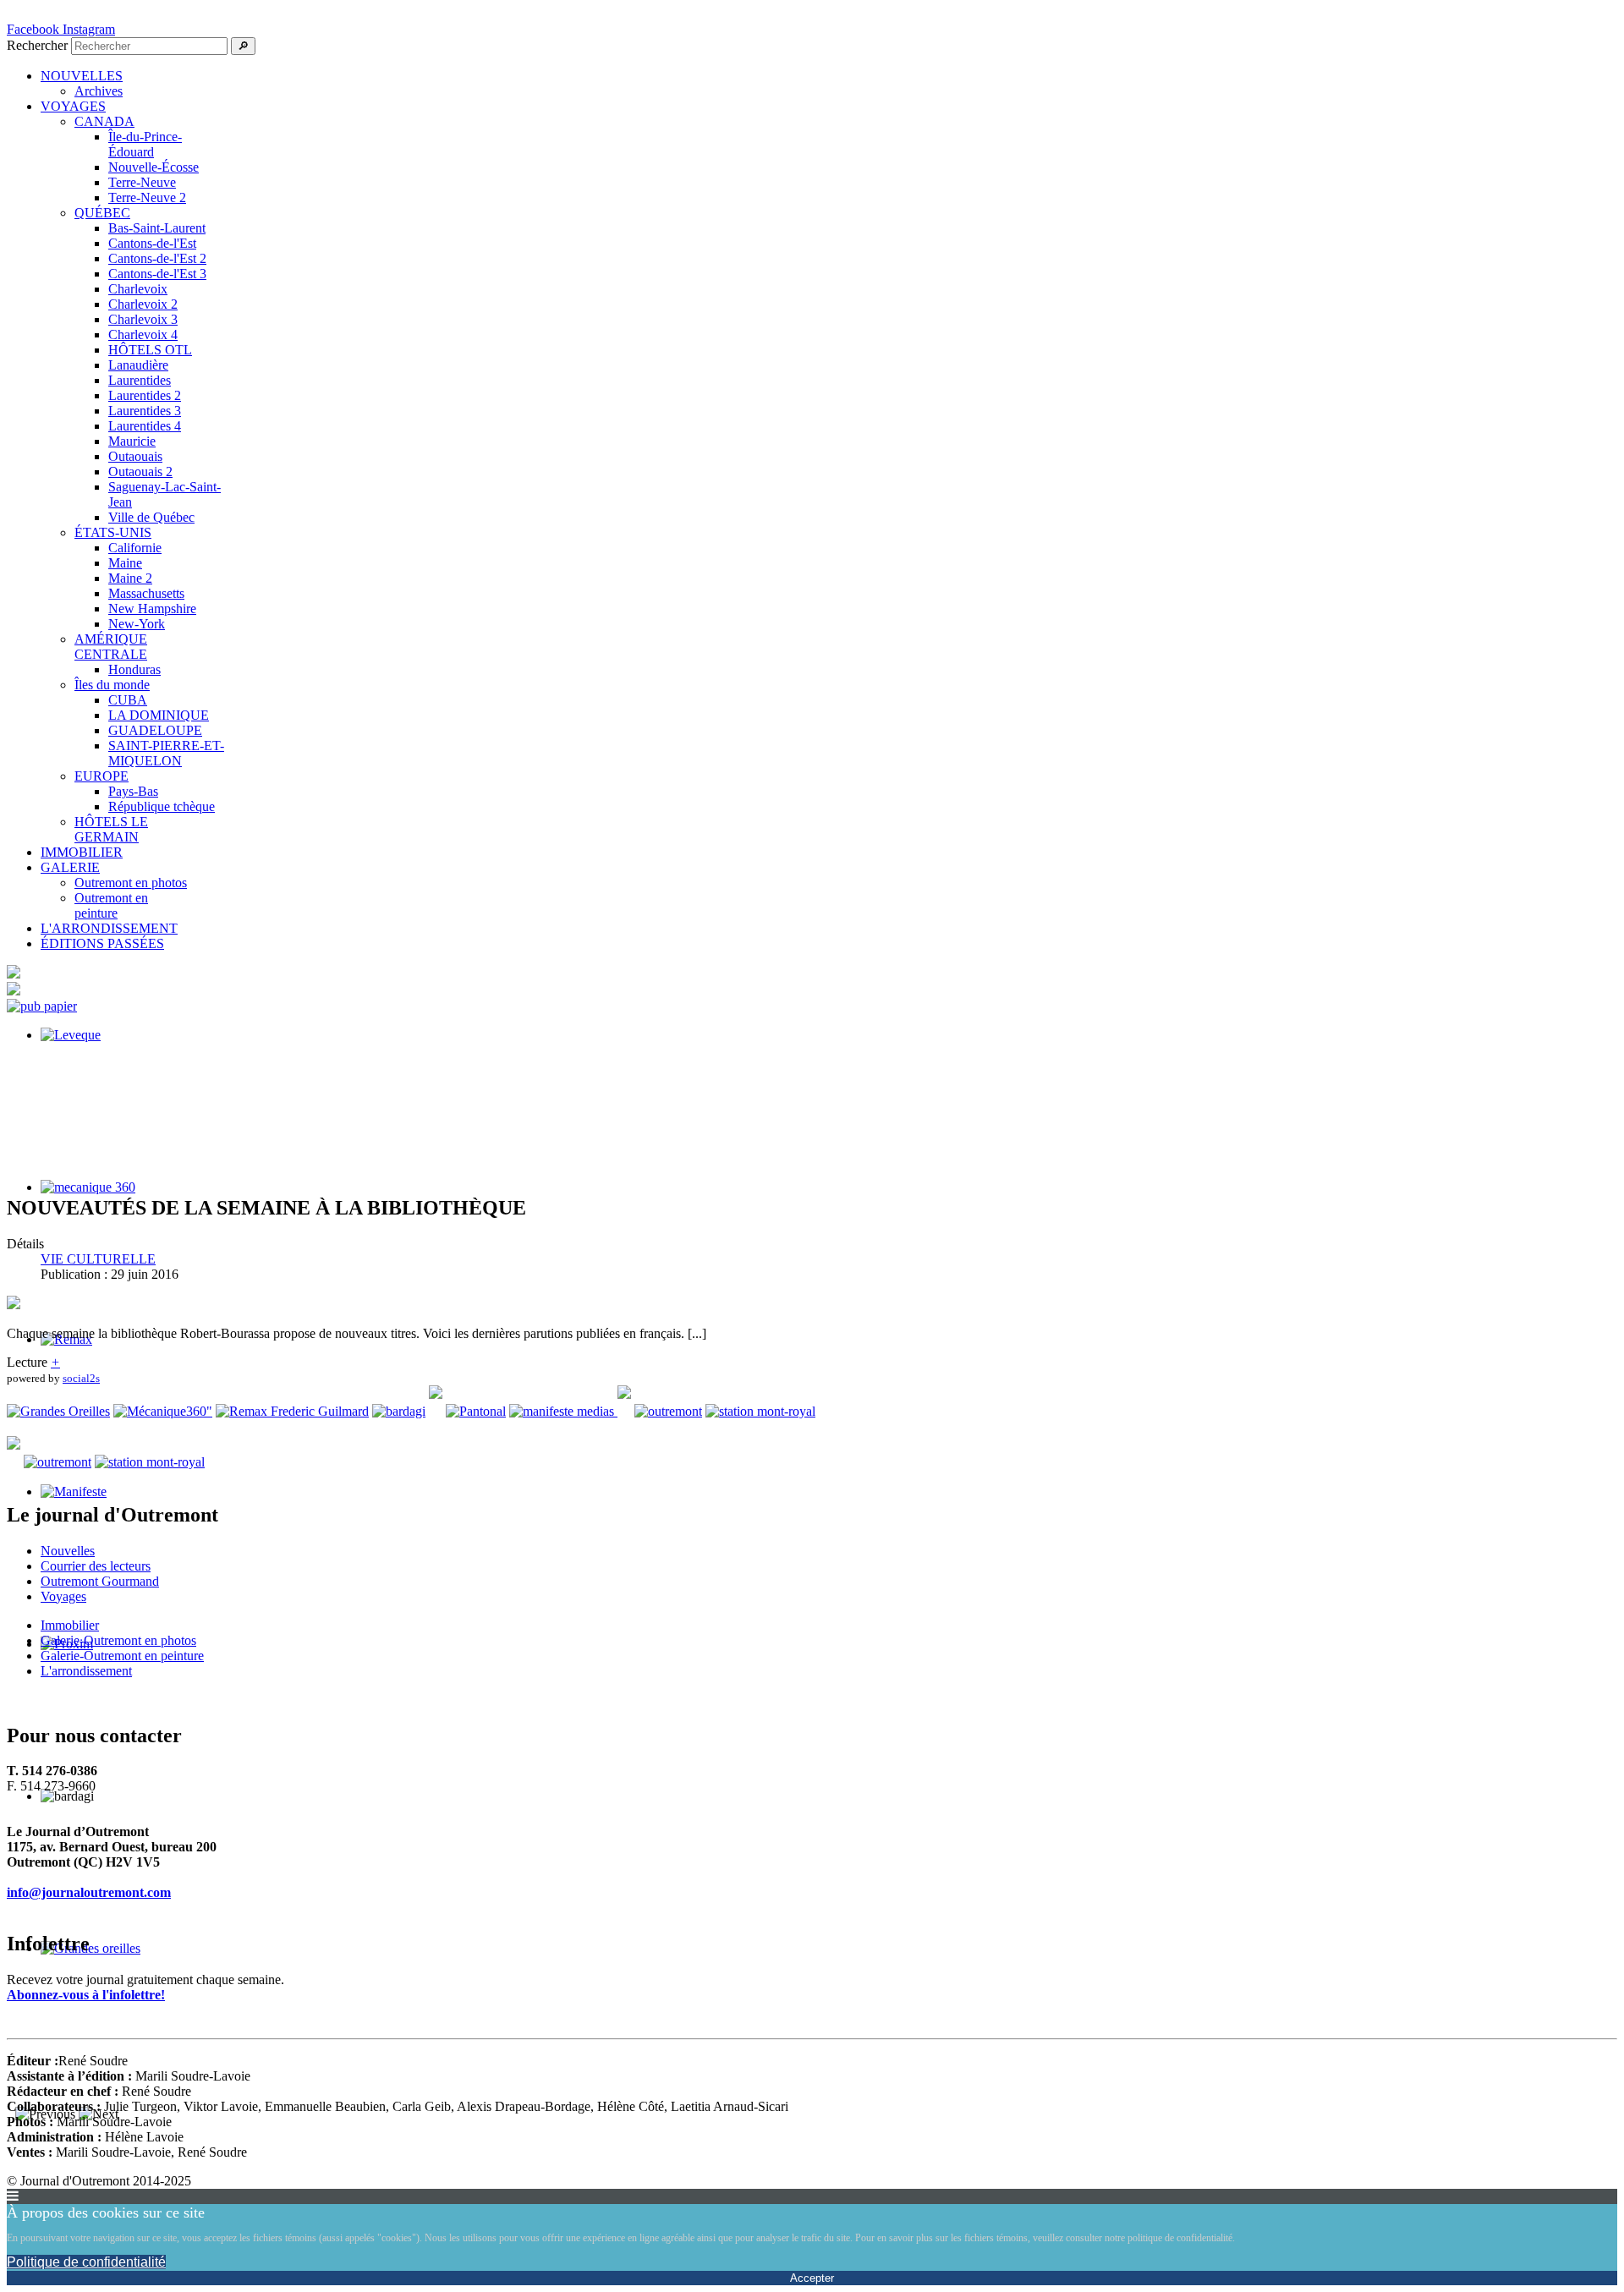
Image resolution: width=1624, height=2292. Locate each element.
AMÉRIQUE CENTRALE (111, 647)
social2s (81, 1378)
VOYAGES (73, 106)
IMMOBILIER (82, 852)
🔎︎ (243, 46)
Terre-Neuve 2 (147, 197)
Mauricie (132, 441)
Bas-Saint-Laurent (157, 228)
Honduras (134, 669)
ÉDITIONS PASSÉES (102, 943)
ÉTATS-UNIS (113, 532)
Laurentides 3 (145, 411)
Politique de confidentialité (86, 2262)
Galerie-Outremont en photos (118, 1640)
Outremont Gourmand (100, 1581)
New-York (137, 624)
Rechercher (37, 45)
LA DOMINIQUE (159, 715)
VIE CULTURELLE (98, 1259)
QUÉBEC (102, 213)
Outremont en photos (131, 883)
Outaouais (135, 456)
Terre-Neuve (142, 182)
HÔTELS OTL (150, 350)
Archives (99, 91)
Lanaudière (138, 365)
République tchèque (162, 806)
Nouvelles (68, 1551)
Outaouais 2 (140, 472)
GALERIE (70, 867)
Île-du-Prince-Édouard (145, 144)
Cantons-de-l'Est (152, 243)
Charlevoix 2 (143, 304)
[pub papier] (42, 1006)
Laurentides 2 (145, 395)
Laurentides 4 (145, 426)
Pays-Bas (133, 791)
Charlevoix (138, 289)
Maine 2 (130, 578)
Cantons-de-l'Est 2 (157, 258)
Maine (125, 563)
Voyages (63, 1596)
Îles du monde (112, 685)
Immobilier (70, 1625)
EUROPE (101, 776)
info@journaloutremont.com (89, 1892)
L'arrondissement (86, 1671)
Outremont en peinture (111, 905)
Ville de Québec (151, 517)
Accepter (812, 2278)
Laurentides (140, 380)
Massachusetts (146, 593)
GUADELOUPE (155, 730)
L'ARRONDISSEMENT (109, 928)
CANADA (104, 121)
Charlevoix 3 (143, 319)
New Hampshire (152, 609)
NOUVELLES (82, 76)
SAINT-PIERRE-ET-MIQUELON (166, 753)
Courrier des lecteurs (96, 1566)
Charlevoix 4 (143, 334)
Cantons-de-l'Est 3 (157, 274)
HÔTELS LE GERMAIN (111, 829)
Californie (135, 548)
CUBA (128, 700)
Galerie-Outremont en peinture (122, 1656)
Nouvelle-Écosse (154, 167)
